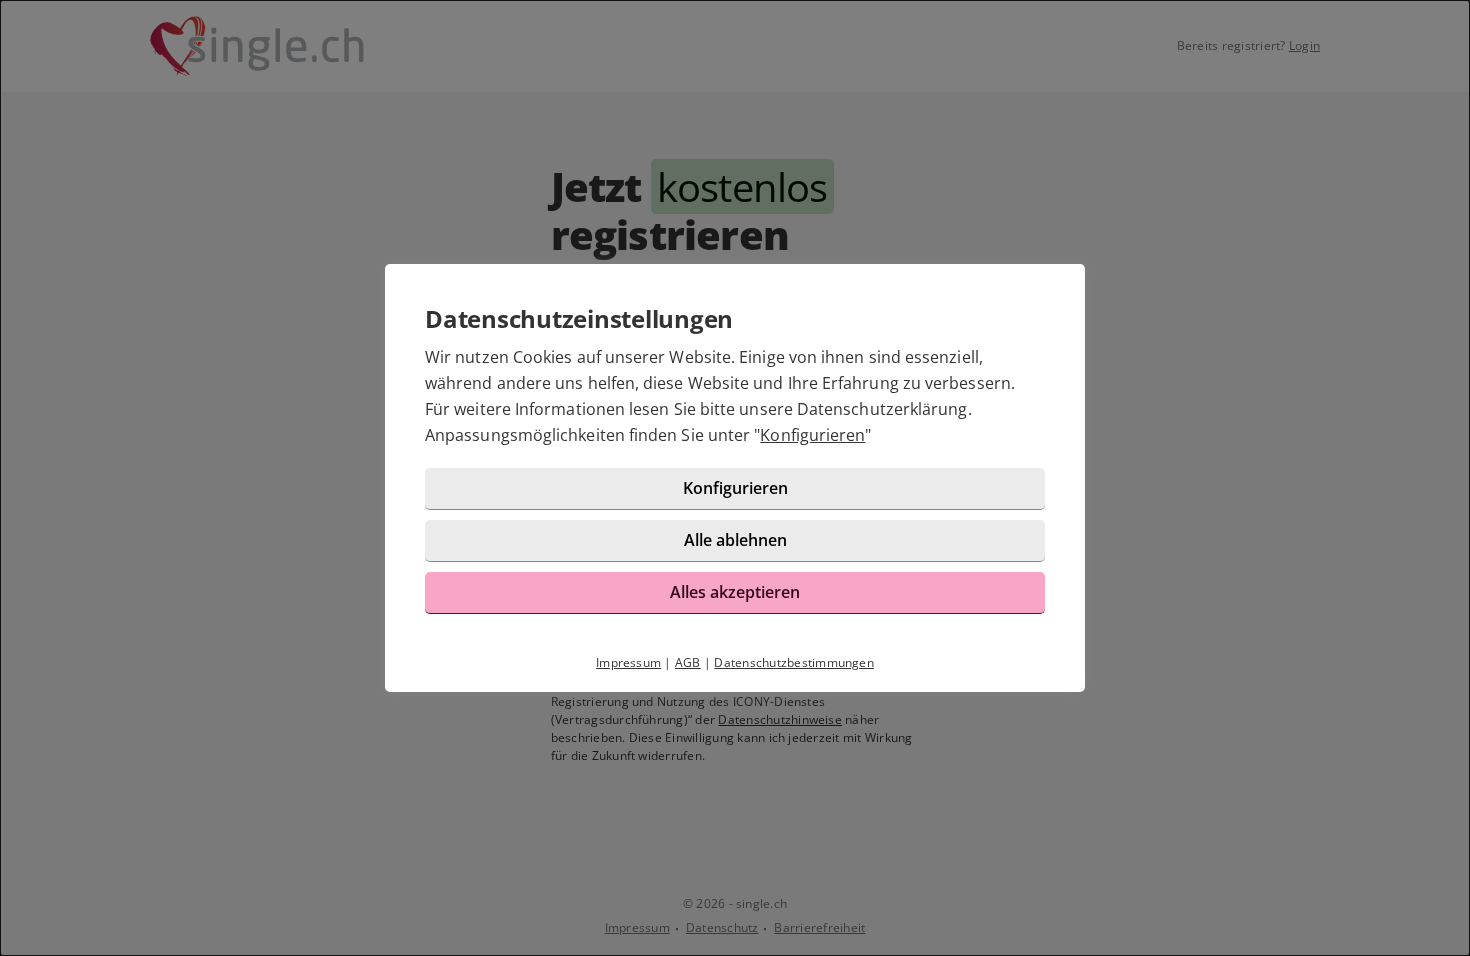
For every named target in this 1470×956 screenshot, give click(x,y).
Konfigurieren (812, 435)
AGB (688, 662)
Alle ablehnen (735, 540)
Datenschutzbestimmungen (794, 662)
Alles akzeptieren (735, 592)
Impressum (628, 662)
